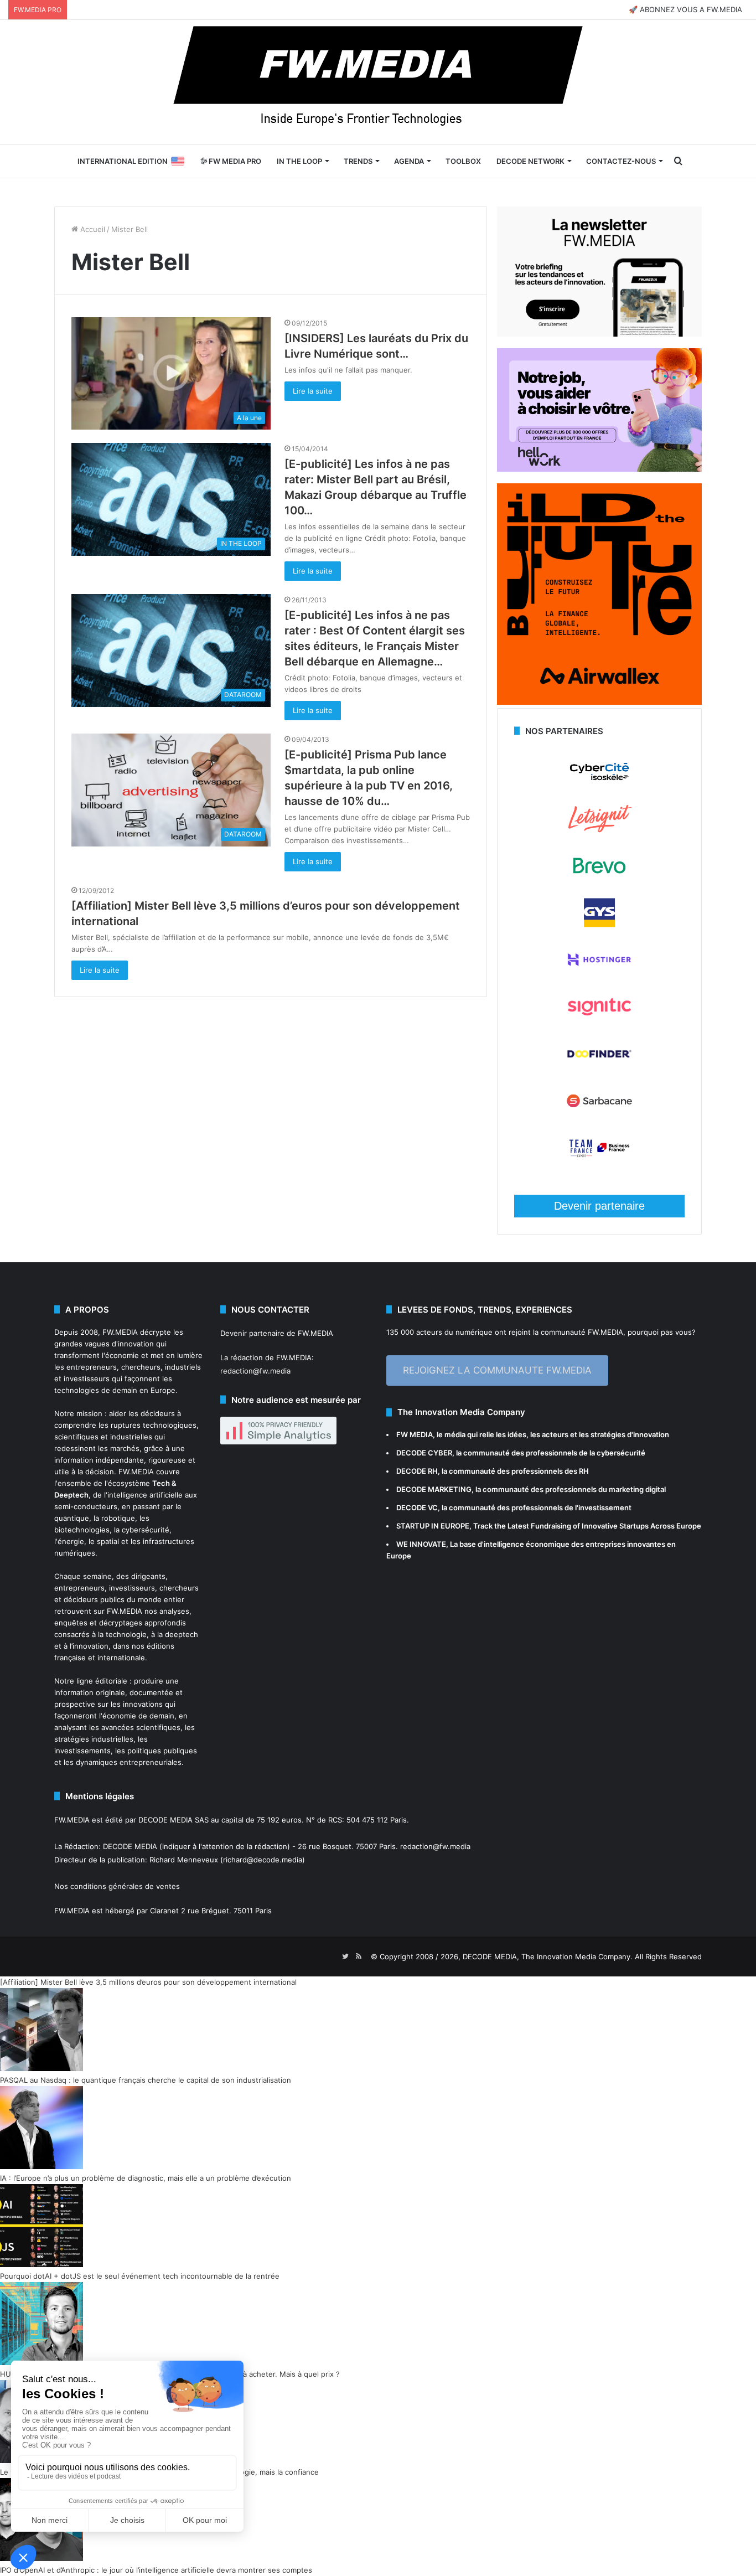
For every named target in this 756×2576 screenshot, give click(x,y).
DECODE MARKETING (434, 1489)
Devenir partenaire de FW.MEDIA (277, 1333)
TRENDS (358, 161)
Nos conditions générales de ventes (117, 1886)
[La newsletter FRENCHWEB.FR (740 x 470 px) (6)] (599, 334)
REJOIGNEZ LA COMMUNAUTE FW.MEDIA (497, 1370)
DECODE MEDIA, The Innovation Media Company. (548, 1956)
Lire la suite (313, 391)
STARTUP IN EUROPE (433, 1526)
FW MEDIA (415, 1434)
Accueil (92, 229)
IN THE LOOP (299, 161)
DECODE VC (417, 1508)
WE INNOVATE (421, 1544)
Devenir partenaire (599, 1206)
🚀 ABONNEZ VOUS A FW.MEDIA (685, 9)
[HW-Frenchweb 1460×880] (599, 469)
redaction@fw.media (255, 1371)
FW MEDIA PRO (234, 161)
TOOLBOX (463, 161)
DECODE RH (417, 1471)
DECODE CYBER (424, 1453)
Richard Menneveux (184, 1860)
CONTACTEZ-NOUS (621, 161)
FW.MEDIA (120, 1332)
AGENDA (409, 161)
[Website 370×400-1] (599, 702)
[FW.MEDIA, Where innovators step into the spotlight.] (378, 82)
